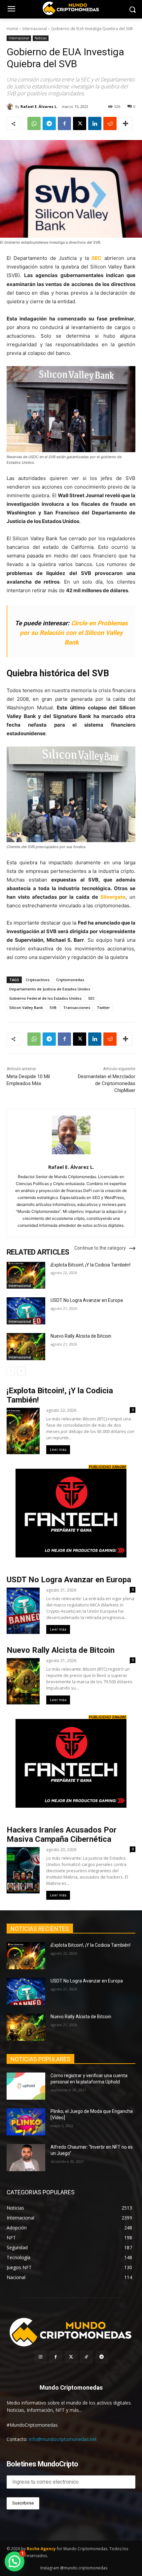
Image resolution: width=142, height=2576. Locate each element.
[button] (15, 2561)
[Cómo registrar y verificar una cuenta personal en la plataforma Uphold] (26, 2086)
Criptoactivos (38, 980)
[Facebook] (64, 123)
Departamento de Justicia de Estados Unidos (50, 989)
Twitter (103, 1007)
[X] (80, 123)
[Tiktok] (86, 2357)
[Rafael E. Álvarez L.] (11, 107)
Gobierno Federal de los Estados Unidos (45, 998)
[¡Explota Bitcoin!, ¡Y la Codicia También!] (26, 1275)
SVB (53, 1007)
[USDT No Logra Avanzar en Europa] (26, 1311)
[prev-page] (11, 1371)
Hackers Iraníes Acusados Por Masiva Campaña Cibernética (62, 1835)
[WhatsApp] (34, 123)
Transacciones (77, 1007)
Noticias (41, 38)
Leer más (58, 1450)
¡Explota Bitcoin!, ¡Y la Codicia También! (90, 1265)
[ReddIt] (110, 123)
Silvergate (113, 897)
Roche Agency (41, 2549)
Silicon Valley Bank (26, 1007)
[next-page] (21, 1371)
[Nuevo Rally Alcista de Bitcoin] (26, 1347)
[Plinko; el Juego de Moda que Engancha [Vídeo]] (26, 2122)
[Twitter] (71, 2357)
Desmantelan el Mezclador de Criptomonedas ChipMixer (107, 1083)
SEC (96, 258)
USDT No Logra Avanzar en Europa (87, 1300)
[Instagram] (40, 2357)
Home (12, 29)
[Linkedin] (95, 123)
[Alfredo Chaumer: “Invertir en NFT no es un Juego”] (26, 2158)
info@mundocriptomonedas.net (63, 2439)
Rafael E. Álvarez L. (39, 106)
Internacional (35, 29)
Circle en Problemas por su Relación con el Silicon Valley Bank (74, 633)
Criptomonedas (70, 980)
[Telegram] (49, 123)
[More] (125, 123)
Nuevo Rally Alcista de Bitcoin (81, 1336)
